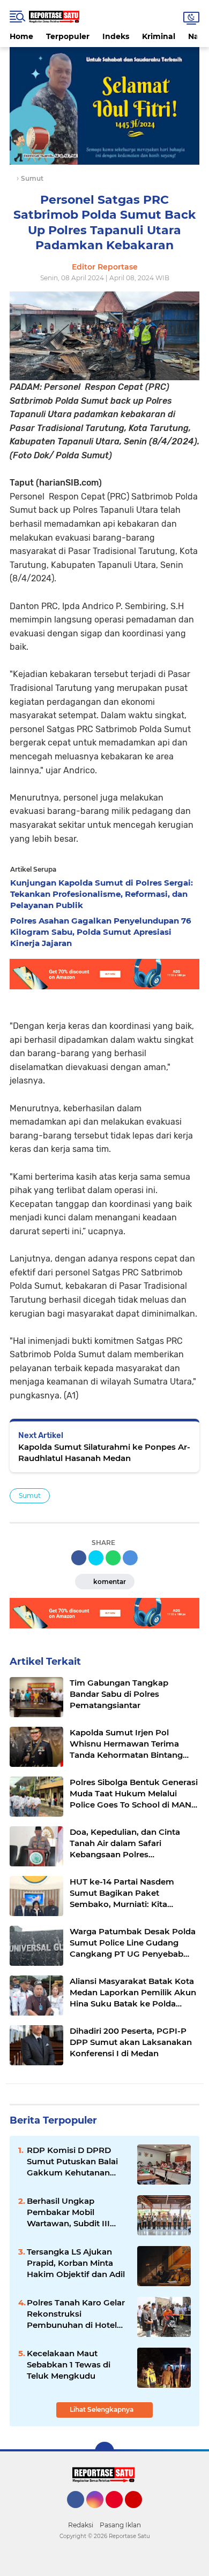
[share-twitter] (96, 1558)
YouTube (141, 2513)
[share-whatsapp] (113, 1558)
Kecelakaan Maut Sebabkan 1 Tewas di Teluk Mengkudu (69, 2364)
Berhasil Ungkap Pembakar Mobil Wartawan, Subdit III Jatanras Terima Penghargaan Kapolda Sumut (72, 2212)
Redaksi (81, 2525)
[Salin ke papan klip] (130, 1558)
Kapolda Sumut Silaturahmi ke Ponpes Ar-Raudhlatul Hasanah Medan (104, 1452)
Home (21, 36)
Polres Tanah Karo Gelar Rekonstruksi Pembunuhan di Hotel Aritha (76, 2314)
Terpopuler (68, 36)
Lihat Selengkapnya (102, 2409)
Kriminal (159, 36)
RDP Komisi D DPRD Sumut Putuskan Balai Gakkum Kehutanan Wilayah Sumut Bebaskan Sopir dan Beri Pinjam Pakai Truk (77, 2162)
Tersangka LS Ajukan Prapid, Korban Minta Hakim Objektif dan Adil (76, 2263)
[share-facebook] (79, 1558)
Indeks (116, 36)
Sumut (30, 1495)
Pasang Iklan (120, 2525)
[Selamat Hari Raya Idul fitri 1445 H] (104, 105)
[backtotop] (104, 2451)
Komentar (109, 1582)
